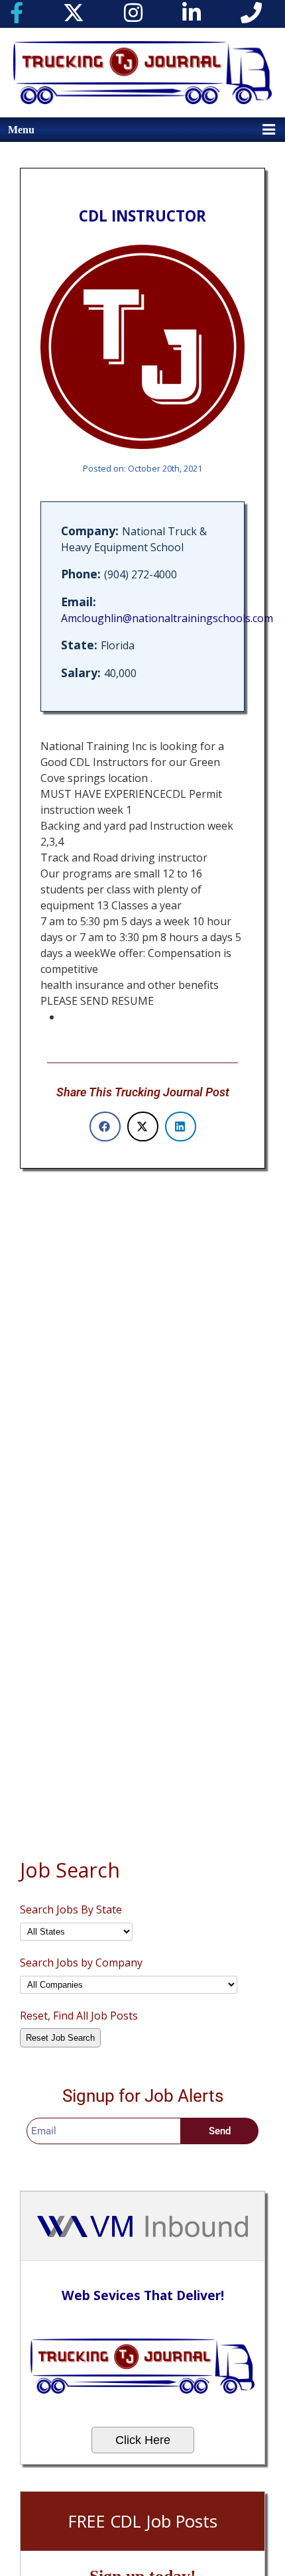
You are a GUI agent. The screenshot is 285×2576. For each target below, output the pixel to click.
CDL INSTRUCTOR (142, 216)
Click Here (143, 2440)
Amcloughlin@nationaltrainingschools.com (167, 618)
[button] (105, 1127)
